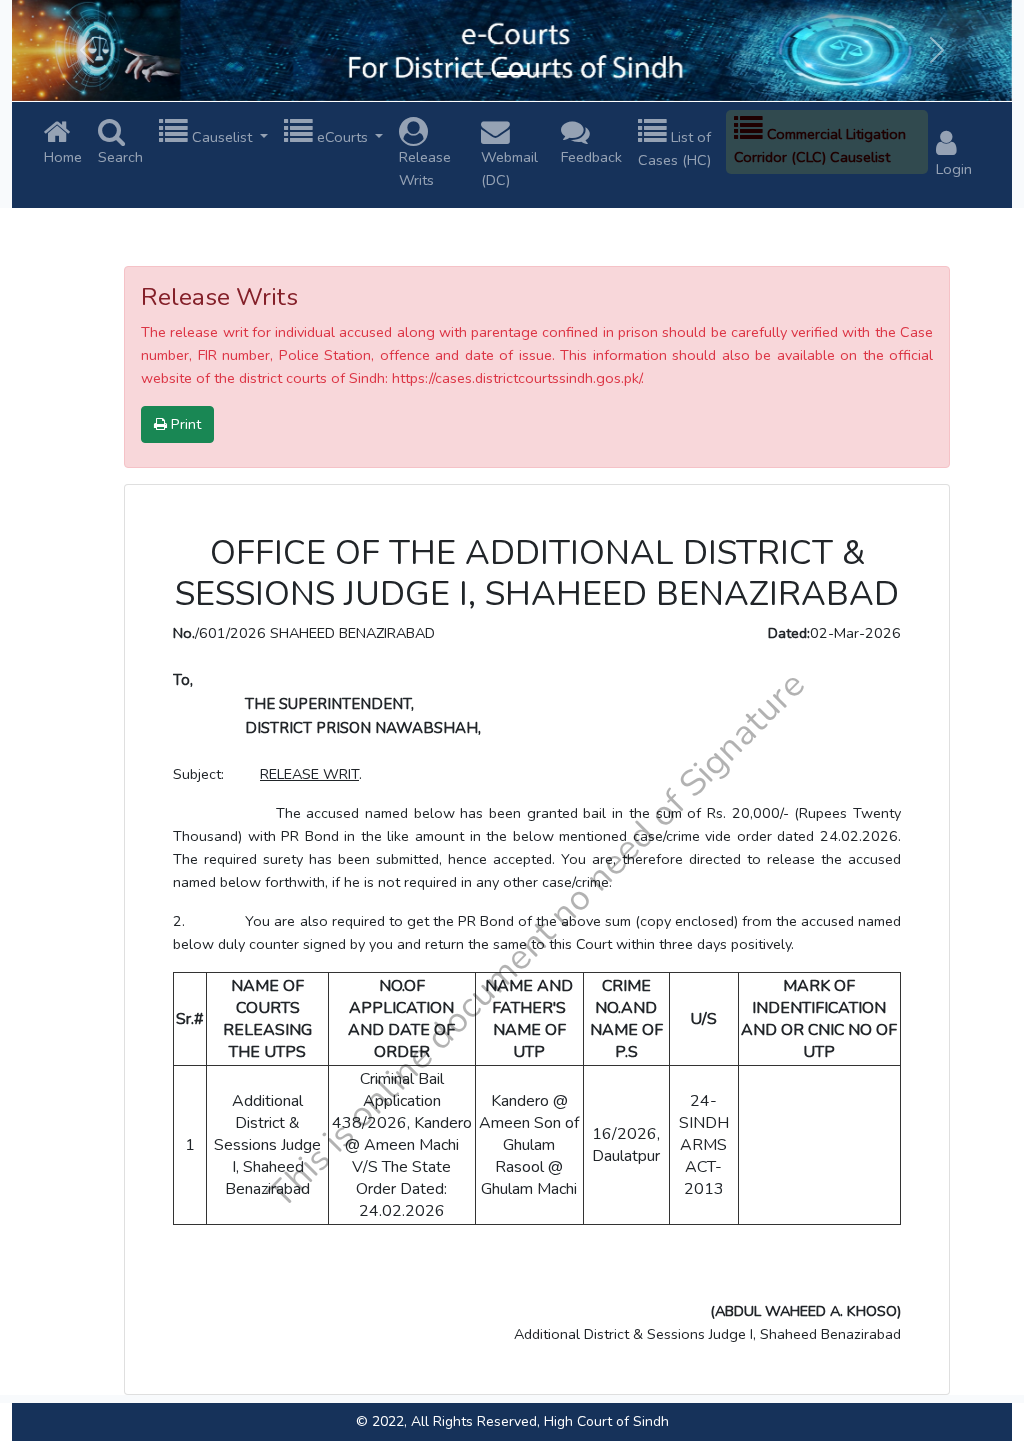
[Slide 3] (548, 73)
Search (120, 157)
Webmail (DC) (509, 168)
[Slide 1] (476, 73)
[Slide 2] (512, 73)
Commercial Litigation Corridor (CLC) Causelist (820, 145)
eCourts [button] (342, 137)
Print (184, 424)
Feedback (591, 157)
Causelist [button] (222, 137)
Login (954, 169)
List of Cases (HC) (674, 148)
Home (63, 157)
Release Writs (425, 168)
